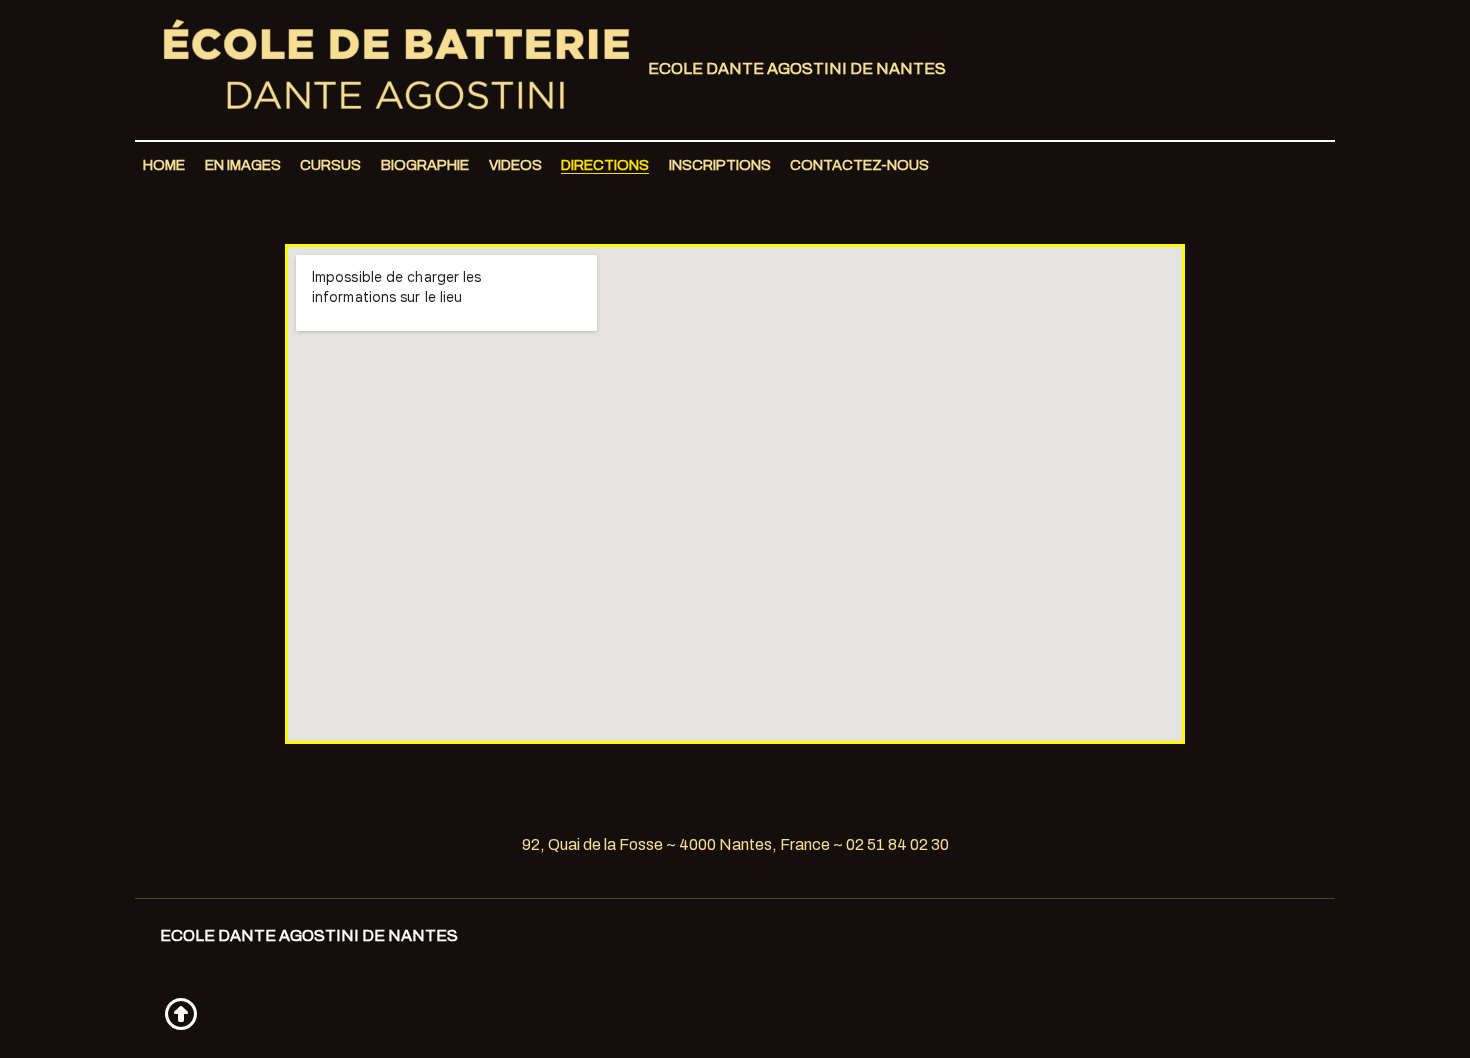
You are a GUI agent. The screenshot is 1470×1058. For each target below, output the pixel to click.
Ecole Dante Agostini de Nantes (795, 68)
